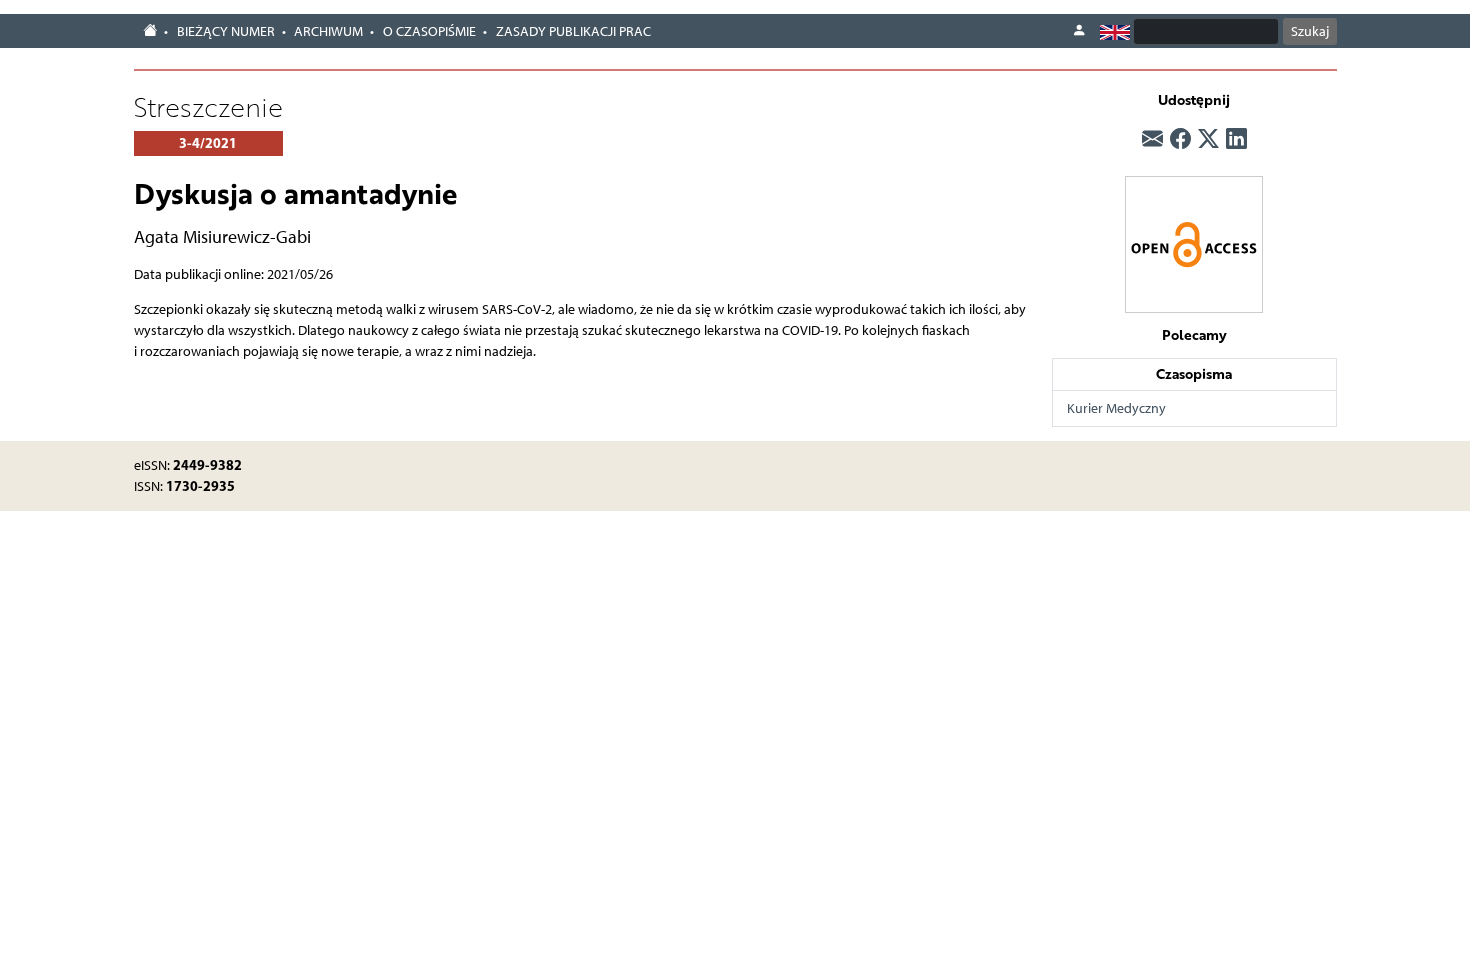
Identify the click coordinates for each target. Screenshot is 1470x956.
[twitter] (1208, 139)
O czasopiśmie (429, 31)
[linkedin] (1236, 139)
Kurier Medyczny (1116, 408)
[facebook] (1180, 139)
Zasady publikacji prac (573, 31)
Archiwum (328, 31)
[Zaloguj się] (1079, 31)
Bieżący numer (226, 31)
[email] (1152, 139)
